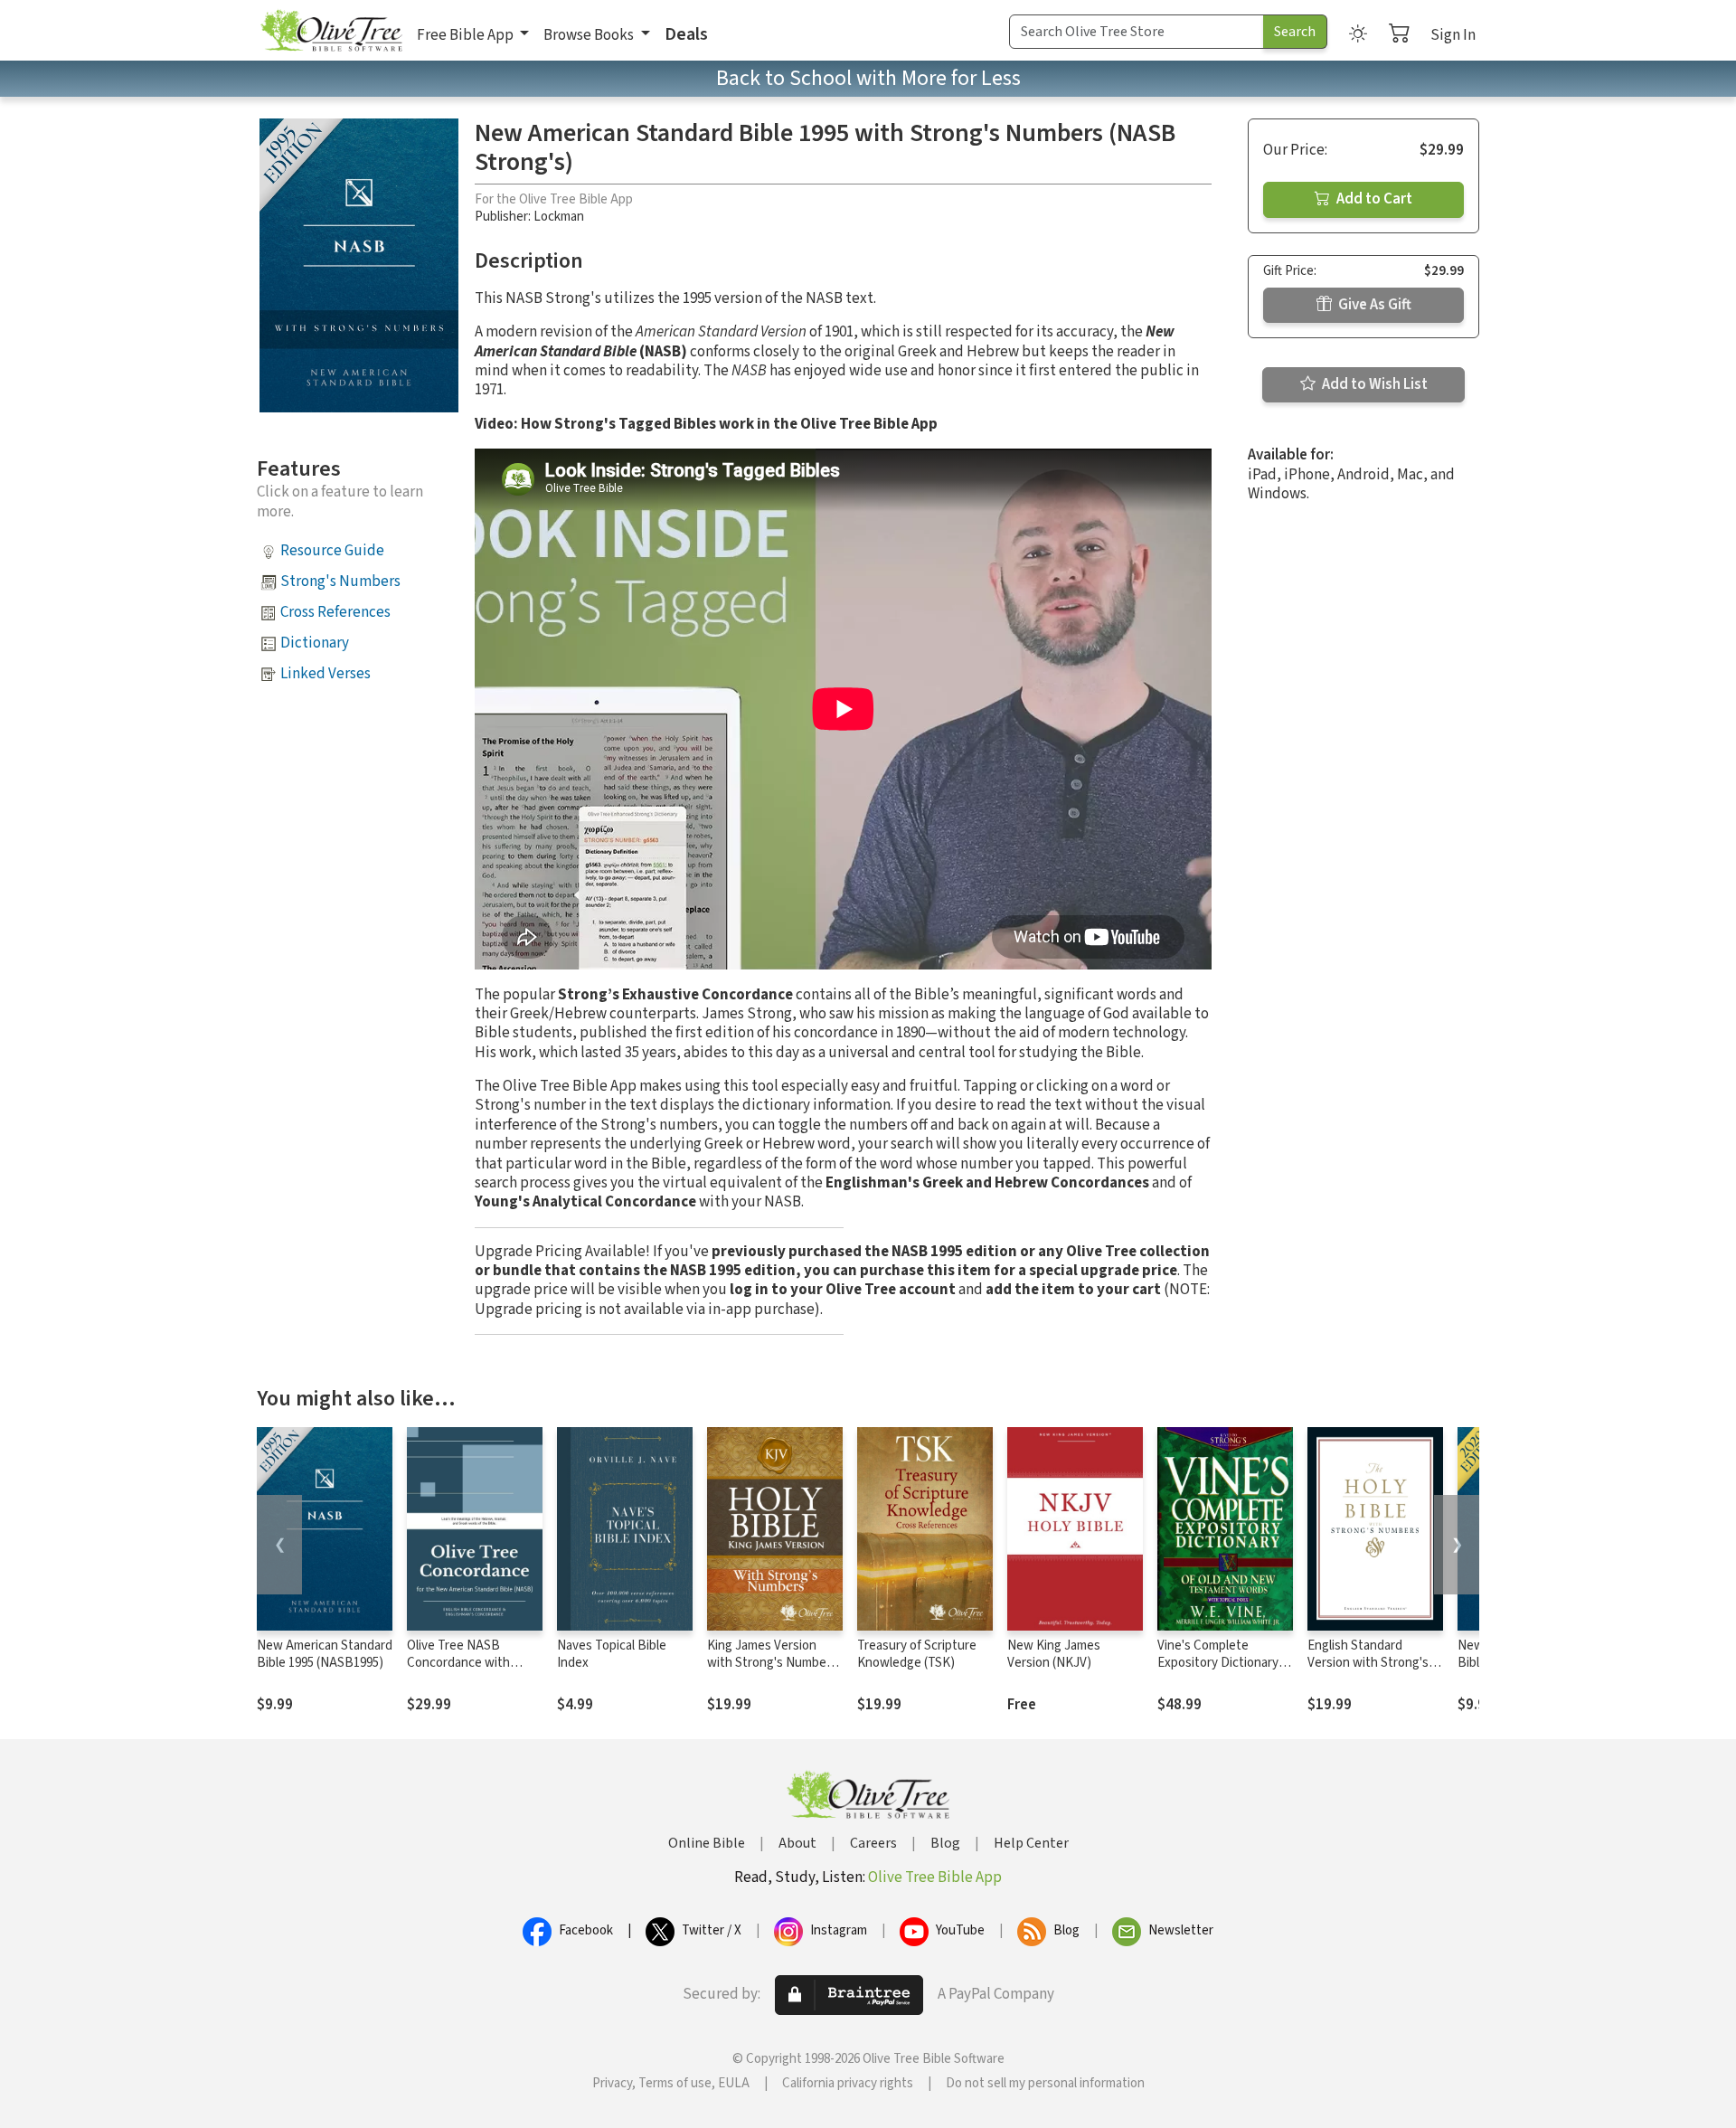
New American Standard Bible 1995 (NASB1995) (325, 1654)
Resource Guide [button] (332, 551)
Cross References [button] (335, 612)
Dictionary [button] (315, 643)
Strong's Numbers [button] (340, 582)
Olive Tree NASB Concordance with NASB (458, 1663)
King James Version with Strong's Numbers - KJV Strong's (772, 1663)
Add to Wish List (1373, 384)
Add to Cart (1373, 199)
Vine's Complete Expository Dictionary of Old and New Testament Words (1225, 1671)
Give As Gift (1373, 305)
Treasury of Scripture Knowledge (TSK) (917, 1654)
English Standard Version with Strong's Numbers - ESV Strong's (1374, 1663)
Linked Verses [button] (325, 674)
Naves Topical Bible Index (612, 1654)
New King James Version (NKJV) (1054, 1654)
